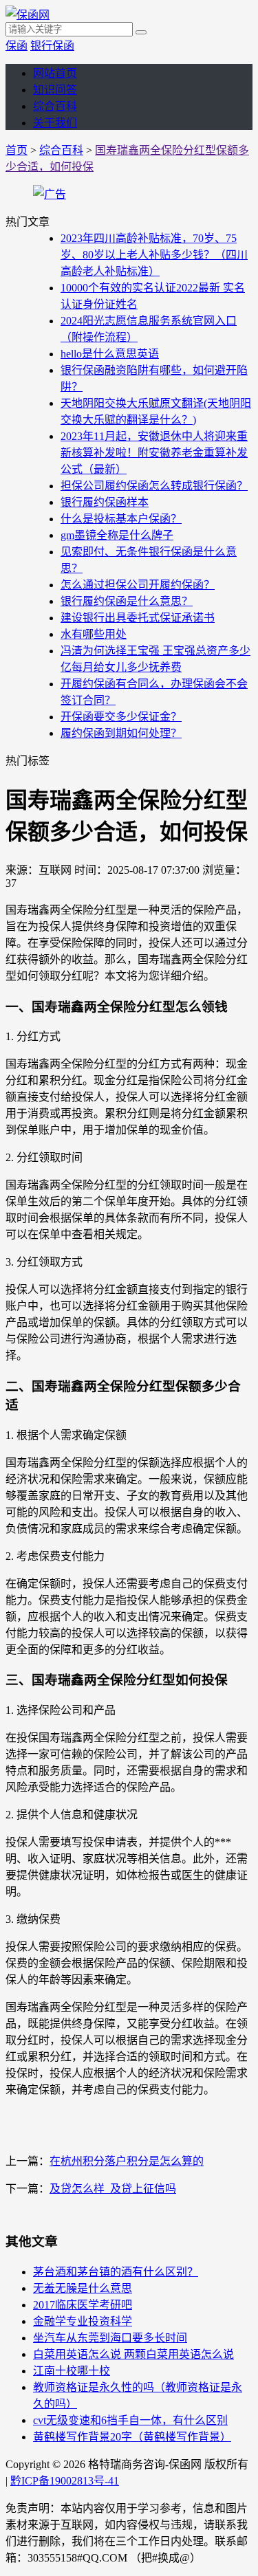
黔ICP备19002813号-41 (65, 2481)
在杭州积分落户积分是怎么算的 (127, 2161)
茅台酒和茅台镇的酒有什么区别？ (116, 2272)
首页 (17, 150)
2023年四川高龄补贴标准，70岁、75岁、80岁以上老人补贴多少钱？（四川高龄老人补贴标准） (154, 255)
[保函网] (28, 15)
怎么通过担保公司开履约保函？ (138, 585)
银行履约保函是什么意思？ (127, 601)
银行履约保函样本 (105, 502)
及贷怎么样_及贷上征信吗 (113, 2189)
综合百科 (55, 106)
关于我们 (55, 123)
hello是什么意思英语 (110, 354)
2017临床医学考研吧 (83, 2305)
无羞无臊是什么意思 (83, 2288)
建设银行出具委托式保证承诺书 (138, 618)
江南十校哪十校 (72, 2371)
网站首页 (55, 73)
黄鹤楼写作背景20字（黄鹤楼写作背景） (132, 2437)
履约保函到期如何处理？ (121, 733)
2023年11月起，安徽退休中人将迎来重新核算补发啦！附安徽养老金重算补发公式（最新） (154, 453)
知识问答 (55, 90)
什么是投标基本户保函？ (121, 519)
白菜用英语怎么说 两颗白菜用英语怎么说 (133, 2354)
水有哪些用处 (94, 634)
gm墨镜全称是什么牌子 (117, 535)
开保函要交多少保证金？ (121, 717)
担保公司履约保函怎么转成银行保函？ (154, 486)
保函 (17, 46)
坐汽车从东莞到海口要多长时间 (110, 2338)
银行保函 (52, 46)
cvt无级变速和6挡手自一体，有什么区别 (130, 2420)
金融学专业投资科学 (83, 2321)
